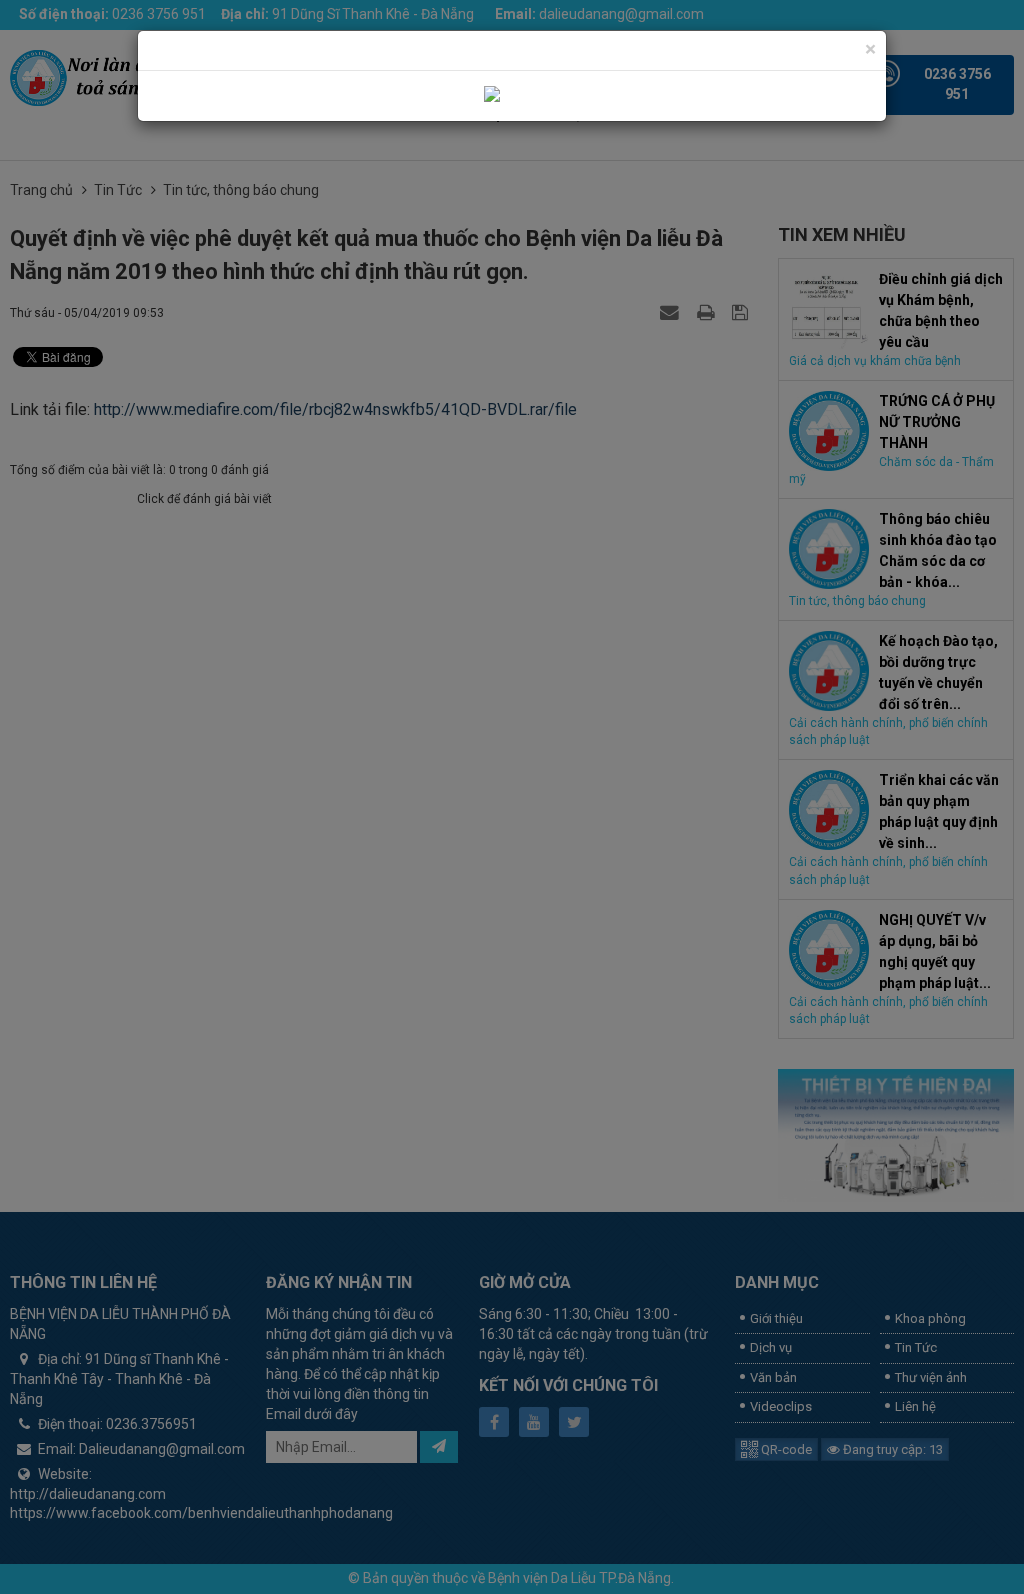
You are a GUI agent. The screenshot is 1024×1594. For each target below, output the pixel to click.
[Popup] (512, 95)
